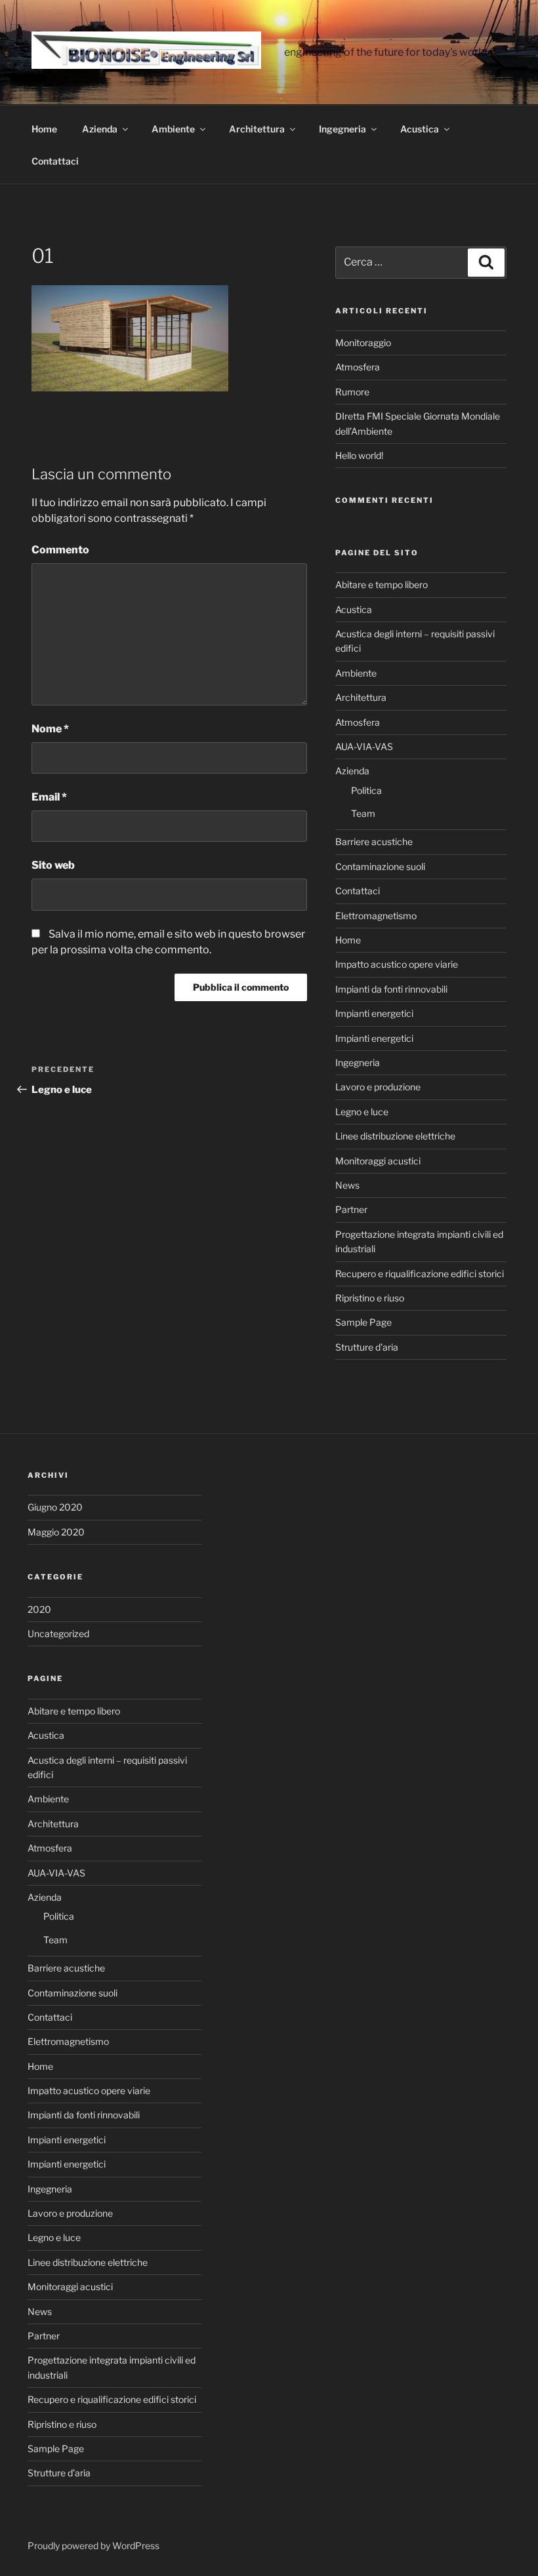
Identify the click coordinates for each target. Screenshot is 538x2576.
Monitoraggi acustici (378, 1161)
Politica (366, 790)
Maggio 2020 (56, 1532)
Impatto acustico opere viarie (397, 964)
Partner (351, 1209)
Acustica (420, 129)
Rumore (352, 392)
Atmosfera (358, 367)
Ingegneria (342, 129)
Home (44, 129)
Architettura (257, 129)
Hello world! (359, 455)
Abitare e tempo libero (382, 585)
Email (49, 797)
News (347, 1185)
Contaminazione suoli (380, 866)
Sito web (53, 865)
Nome (50, 729)
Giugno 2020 (55, 1507)
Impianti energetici (374, 1013)
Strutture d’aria (367, 1347)
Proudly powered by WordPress (93, 2546)
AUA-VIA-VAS (364, 746)
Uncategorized (58, 1634)
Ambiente (173, 129)
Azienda (100, 129)
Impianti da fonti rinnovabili (391, 989)
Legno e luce (362, 1112)
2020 (39, 1609)
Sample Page (363, 1322)
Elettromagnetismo (376, 916)
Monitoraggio (363, 343)
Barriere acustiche (374, 842)
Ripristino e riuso (370, 1298)
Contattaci (55, 161)
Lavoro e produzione (378, 1087)
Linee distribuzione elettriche (395, 1136)
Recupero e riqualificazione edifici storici (420, 1274)
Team (363, 813)
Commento (60, 550)
